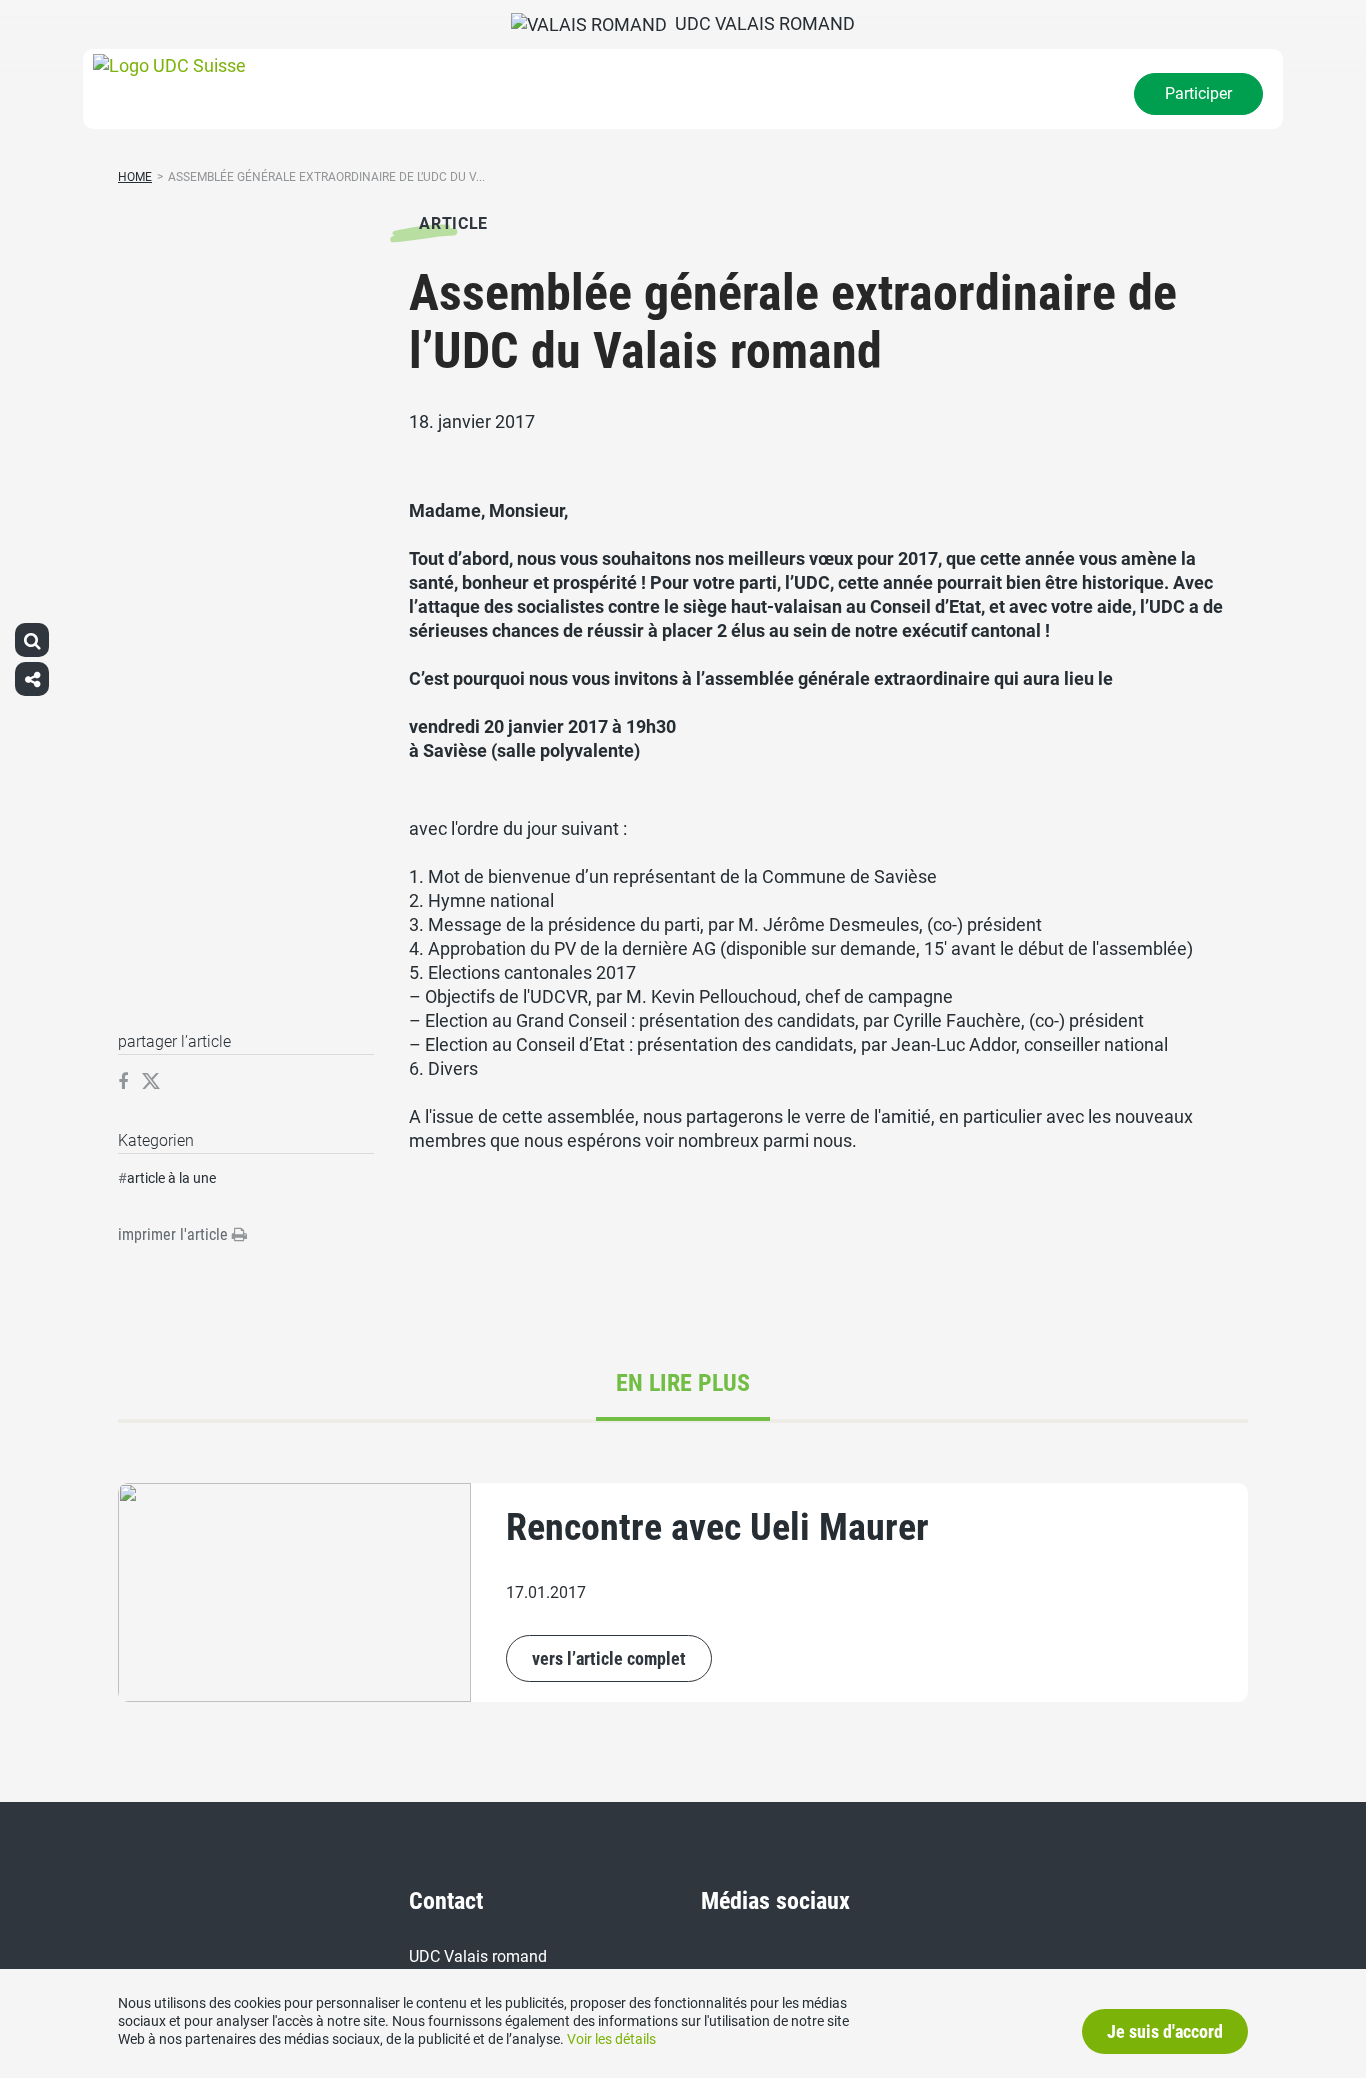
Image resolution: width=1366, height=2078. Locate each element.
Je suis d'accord (1165, 2031)
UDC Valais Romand (761, 23)
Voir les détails (611, 2039)
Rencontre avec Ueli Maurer (717, 1527)
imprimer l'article (175, 1234)
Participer (1198, 93)
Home (135, 177)
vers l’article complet (609, 1658)
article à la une (171, 1178)
